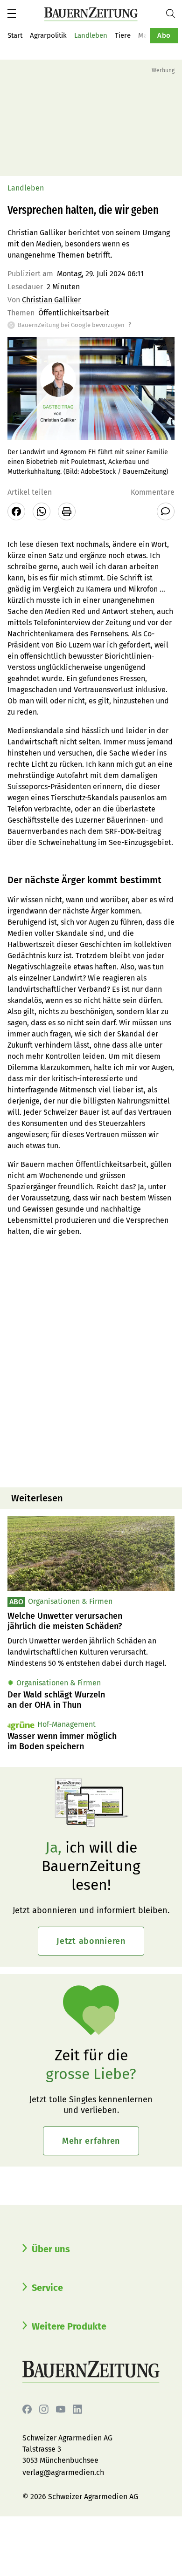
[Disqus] (91, 1361)
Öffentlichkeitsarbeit (74, 313)
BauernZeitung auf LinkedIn (77, 2409)
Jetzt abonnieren (91, 1941)
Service (47, 2288)
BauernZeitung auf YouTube (61, 2409)
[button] (12, 14)
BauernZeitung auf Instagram (44, 2409)
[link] (91, 1621)
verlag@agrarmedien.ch (63, 2472)
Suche (174, 14)
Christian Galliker (51, 300)
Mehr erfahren (91, 2141)
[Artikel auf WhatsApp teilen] (42, 511)
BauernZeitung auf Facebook (27, 2409)
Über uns (51, 2249)
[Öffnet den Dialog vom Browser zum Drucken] (67, 511)
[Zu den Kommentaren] (166, 511)
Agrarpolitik (48, 35)
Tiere (123, 35)
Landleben (91, 35)
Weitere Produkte (69, 2326)
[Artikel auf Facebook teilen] (16, 511)
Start (15, 35)
